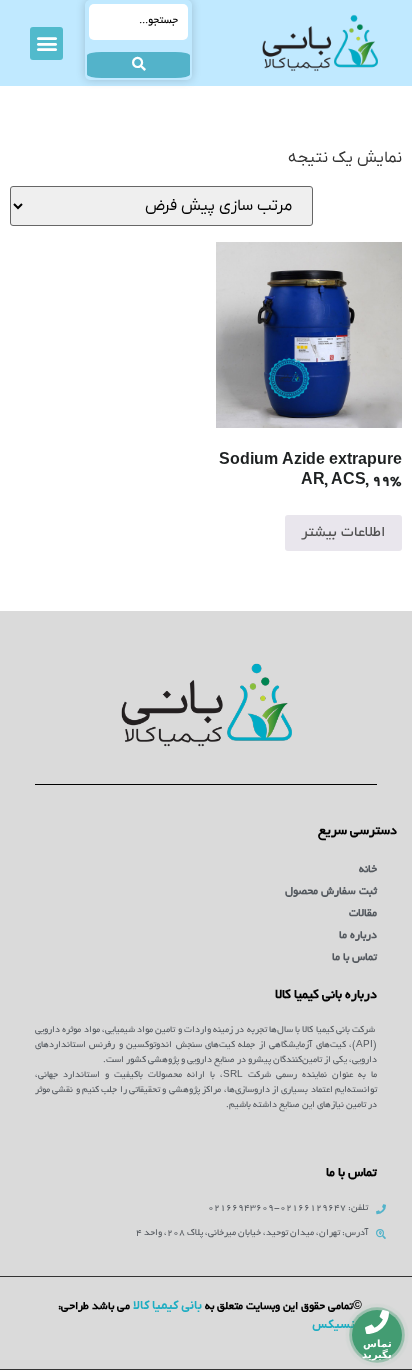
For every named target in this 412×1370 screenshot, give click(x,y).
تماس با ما (354, 958)
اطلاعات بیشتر (343, 533)
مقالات (363, 914)
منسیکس (337, 1325)
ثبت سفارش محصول (331, 892)
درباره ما (358, 936)
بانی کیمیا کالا (167, 1306)
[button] (46, 43)
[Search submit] (138, 65)
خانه (368, 870)
